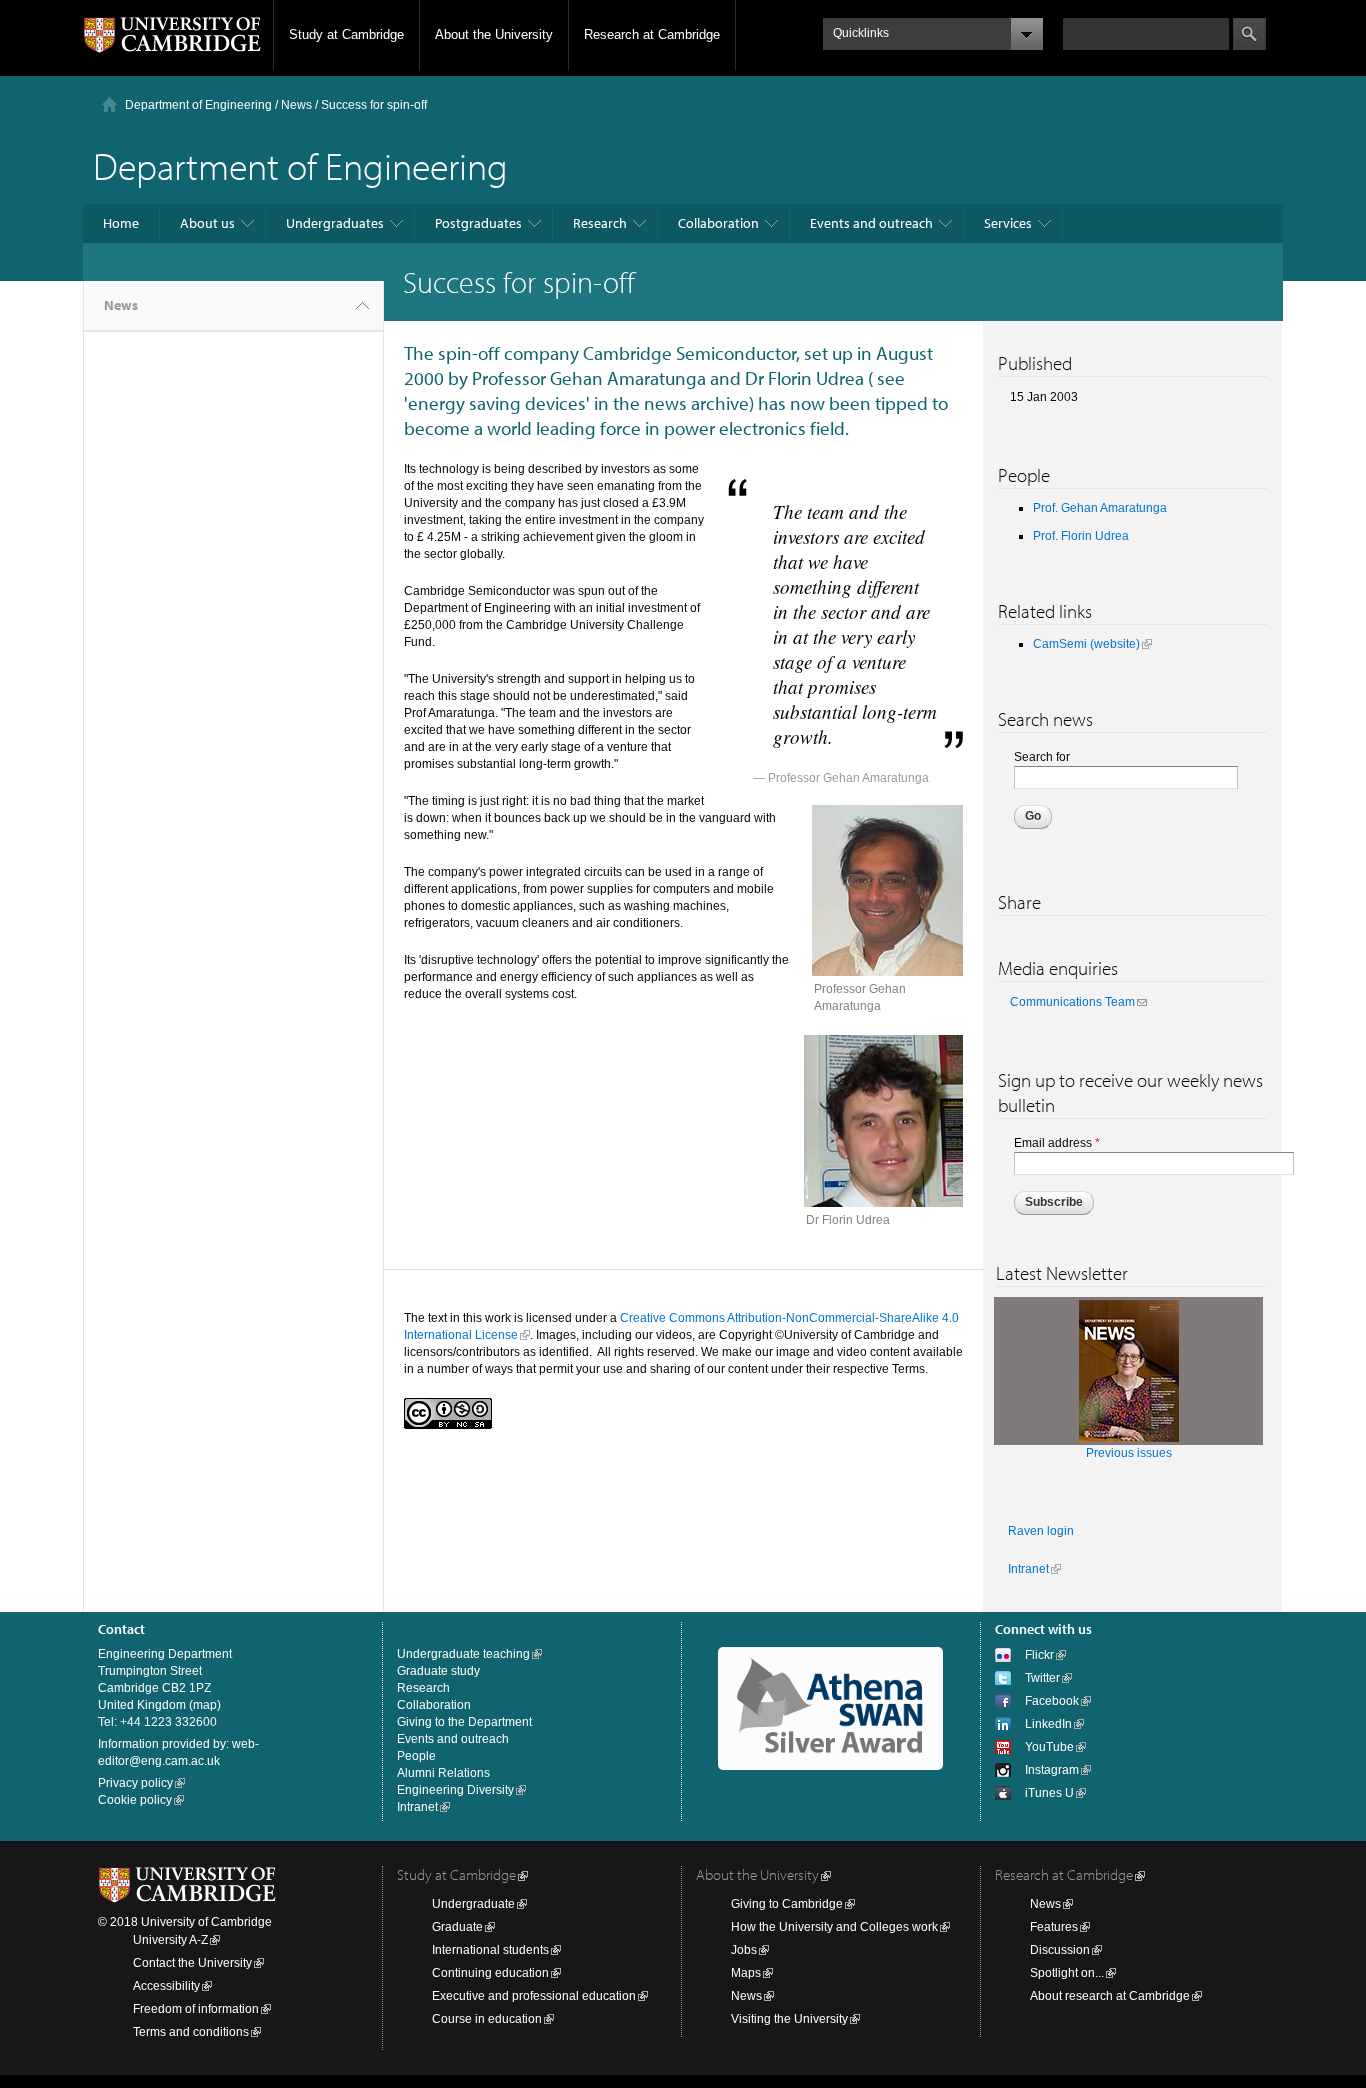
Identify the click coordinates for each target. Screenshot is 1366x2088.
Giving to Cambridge (787, 1904)
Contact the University (192, 1963)
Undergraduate (473, 1904)
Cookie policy (135, 1800)
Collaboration (718, 223)
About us (207, 223)
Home (121, 223)
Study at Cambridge (346, 34)
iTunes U (1049, 1793)
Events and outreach (871, 223)
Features (1054, 1927)
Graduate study (438, 1671)
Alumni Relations (443, 1773)
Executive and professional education (534, 1996)
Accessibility (166, 1986)
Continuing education (490, 1973)
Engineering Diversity (455, 1790)
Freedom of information (196, 2009)
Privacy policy (135, 1783)
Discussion (1060, 1950)
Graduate (457, 1927)
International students (490, 1950)
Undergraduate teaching (463, 1654)
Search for (1042, 757)
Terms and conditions (191, 2032)
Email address (1057, 1143)
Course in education (487, 2019)
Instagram (1052, 1770)
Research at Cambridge (652, 34)
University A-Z (170, 1940)
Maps (746, 1973)
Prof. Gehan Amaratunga (1100, 508)
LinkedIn (1048, 1724)
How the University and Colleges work (834, 1927)
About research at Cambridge (1110, 1996)
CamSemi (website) (1086, 644)
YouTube (1049, 1747)
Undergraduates (335, 223)
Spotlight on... (1067, 1973)
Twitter (1042, 1678)
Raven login (1041, 1531)
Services (1008, 223)
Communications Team (1072, 1002)
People (416, 1756)
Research (600, 223)
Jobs (744, 1950)
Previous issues (1129, 1453)
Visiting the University (789, 2019)
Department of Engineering (198, 105)
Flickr (1039, 1655)
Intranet (1028, 1569)
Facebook (1052, 1701)
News (296, 105)
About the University (494, 34)
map (205, 1705)
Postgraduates (478, 223)
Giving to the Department (464, 1722)
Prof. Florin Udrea (1081, 536)
